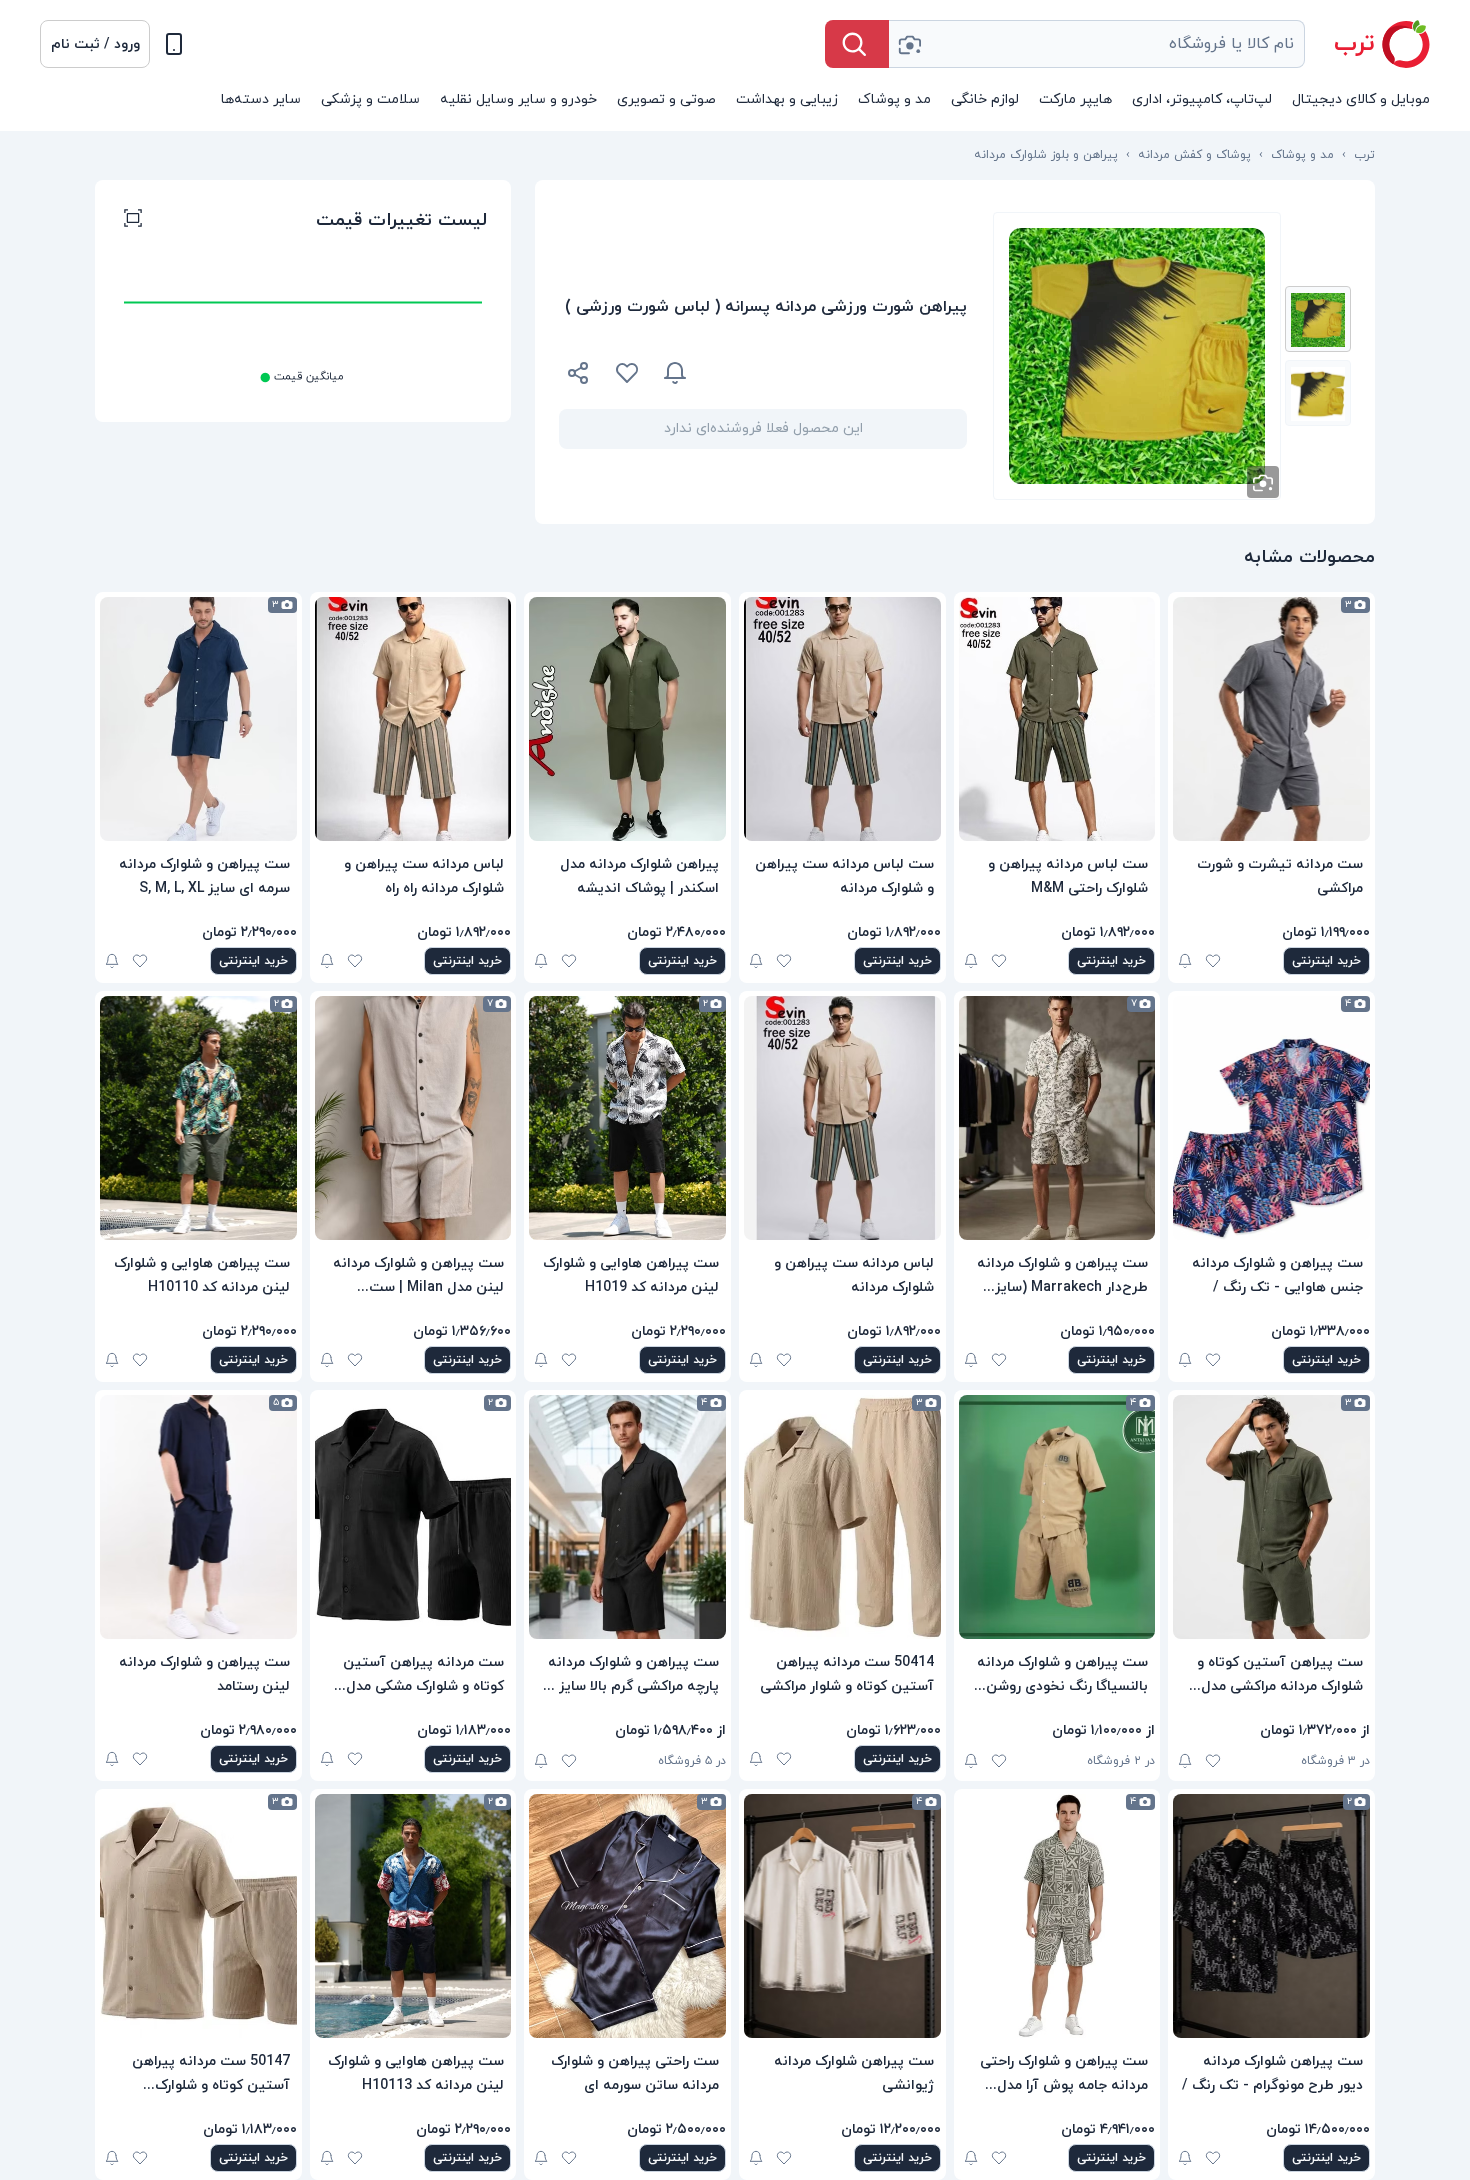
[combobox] (1097, 44)
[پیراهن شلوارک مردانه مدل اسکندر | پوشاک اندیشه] (627, 719)
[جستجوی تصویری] (909, 44)
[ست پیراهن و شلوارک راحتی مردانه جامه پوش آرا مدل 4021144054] (1057, 1916)
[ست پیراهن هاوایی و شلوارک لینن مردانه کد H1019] (627, 1118)
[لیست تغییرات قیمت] (133, 221)
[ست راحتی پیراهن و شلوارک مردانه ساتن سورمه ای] (627, 1916)
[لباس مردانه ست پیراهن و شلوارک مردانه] (842, 1118)
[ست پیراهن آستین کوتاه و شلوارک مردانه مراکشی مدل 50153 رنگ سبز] (1271, 1517)
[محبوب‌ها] (627, 373)
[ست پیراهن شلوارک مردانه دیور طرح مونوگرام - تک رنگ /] (1271, 1916)
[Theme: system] (174, 44)
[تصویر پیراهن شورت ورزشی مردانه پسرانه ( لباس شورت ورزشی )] (1318, 319)
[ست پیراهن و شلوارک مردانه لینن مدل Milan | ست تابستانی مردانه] (413, 1118)
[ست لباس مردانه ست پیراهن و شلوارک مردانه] (842, 719)
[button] (95, 44)
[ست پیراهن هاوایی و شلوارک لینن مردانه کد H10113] (413, 1916)
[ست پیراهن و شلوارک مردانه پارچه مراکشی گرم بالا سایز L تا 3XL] (627, 1517)
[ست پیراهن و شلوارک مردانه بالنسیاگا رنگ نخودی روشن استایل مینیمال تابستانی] (1057, 1517)
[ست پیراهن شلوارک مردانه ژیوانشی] (842, 1916)
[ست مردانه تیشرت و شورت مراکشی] (1271, 719)
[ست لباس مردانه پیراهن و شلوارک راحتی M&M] (1057, 719)
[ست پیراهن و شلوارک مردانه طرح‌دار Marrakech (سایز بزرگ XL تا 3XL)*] (1057, 1118)
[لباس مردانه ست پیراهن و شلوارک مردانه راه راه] (413, 719)
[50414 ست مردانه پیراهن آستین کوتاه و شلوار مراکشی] (842, 1517)
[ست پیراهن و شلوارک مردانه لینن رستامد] (198, 1517)
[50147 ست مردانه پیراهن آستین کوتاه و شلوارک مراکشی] (198, 1916)
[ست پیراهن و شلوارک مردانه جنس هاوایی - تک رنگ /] (1271, 1118)
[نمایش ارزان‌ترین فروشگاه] (839, 373)
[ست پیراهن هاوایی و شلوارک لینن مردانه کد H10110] (198, 1118)
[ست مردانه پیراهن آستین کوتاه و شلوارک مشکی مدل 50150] (413, 1517)
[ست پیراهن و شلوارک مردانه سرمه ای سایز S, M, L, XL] (198, 719)
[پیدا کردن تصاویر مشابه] (1263, 482)
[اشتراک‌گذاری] (579, 376)
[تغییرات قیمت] (675, 373)
